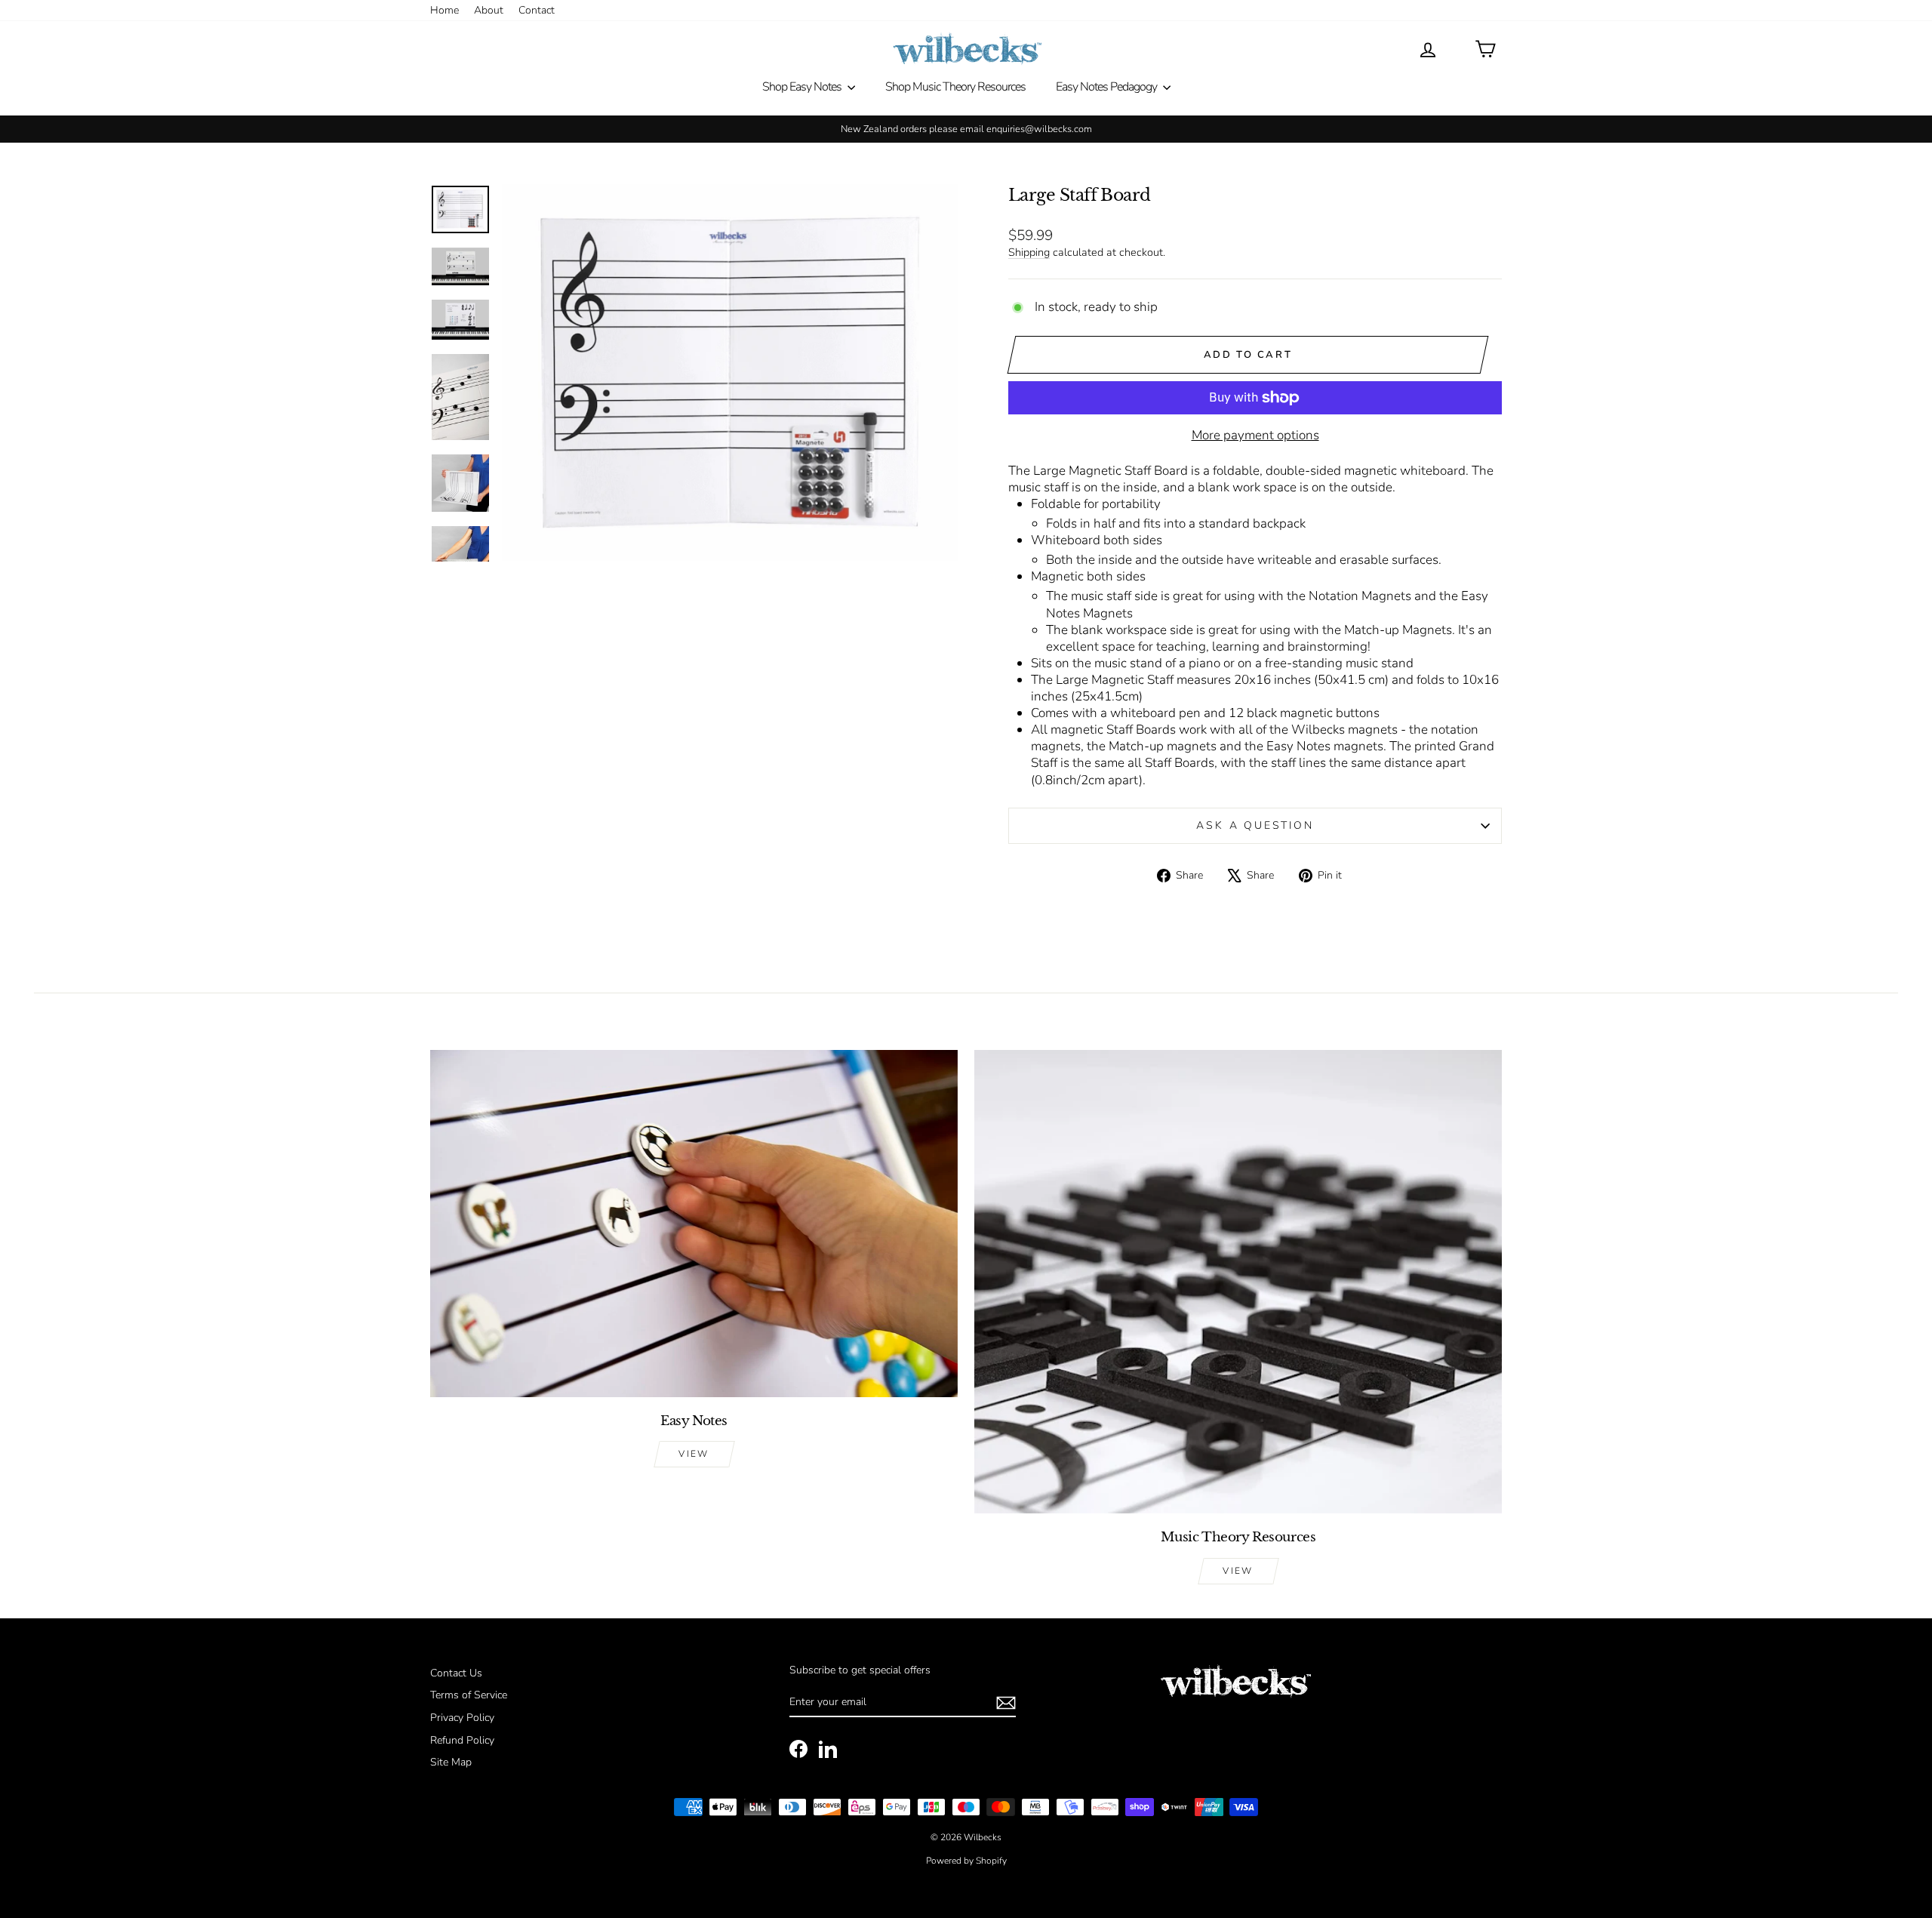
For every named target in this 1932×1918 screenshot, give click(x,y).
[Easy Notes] (694, 1224)
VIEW (694, 1454)
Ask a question (1255, 825)
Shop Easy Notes (803, 87)
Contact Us (456, 1673)
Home (445, 10)
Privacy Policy (462, 1718)
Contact (537, 10)
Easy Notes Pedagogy (1108, 87)
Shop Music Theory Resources (955, 87)
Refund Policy (462, 1740)
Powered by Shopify (966, 1861)
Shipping (1029, 252)
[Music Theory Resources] (1238, 1282)
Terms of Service (469, 1695)
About (489, 10)
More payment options (1255, 436)
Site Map (451, 1762)
